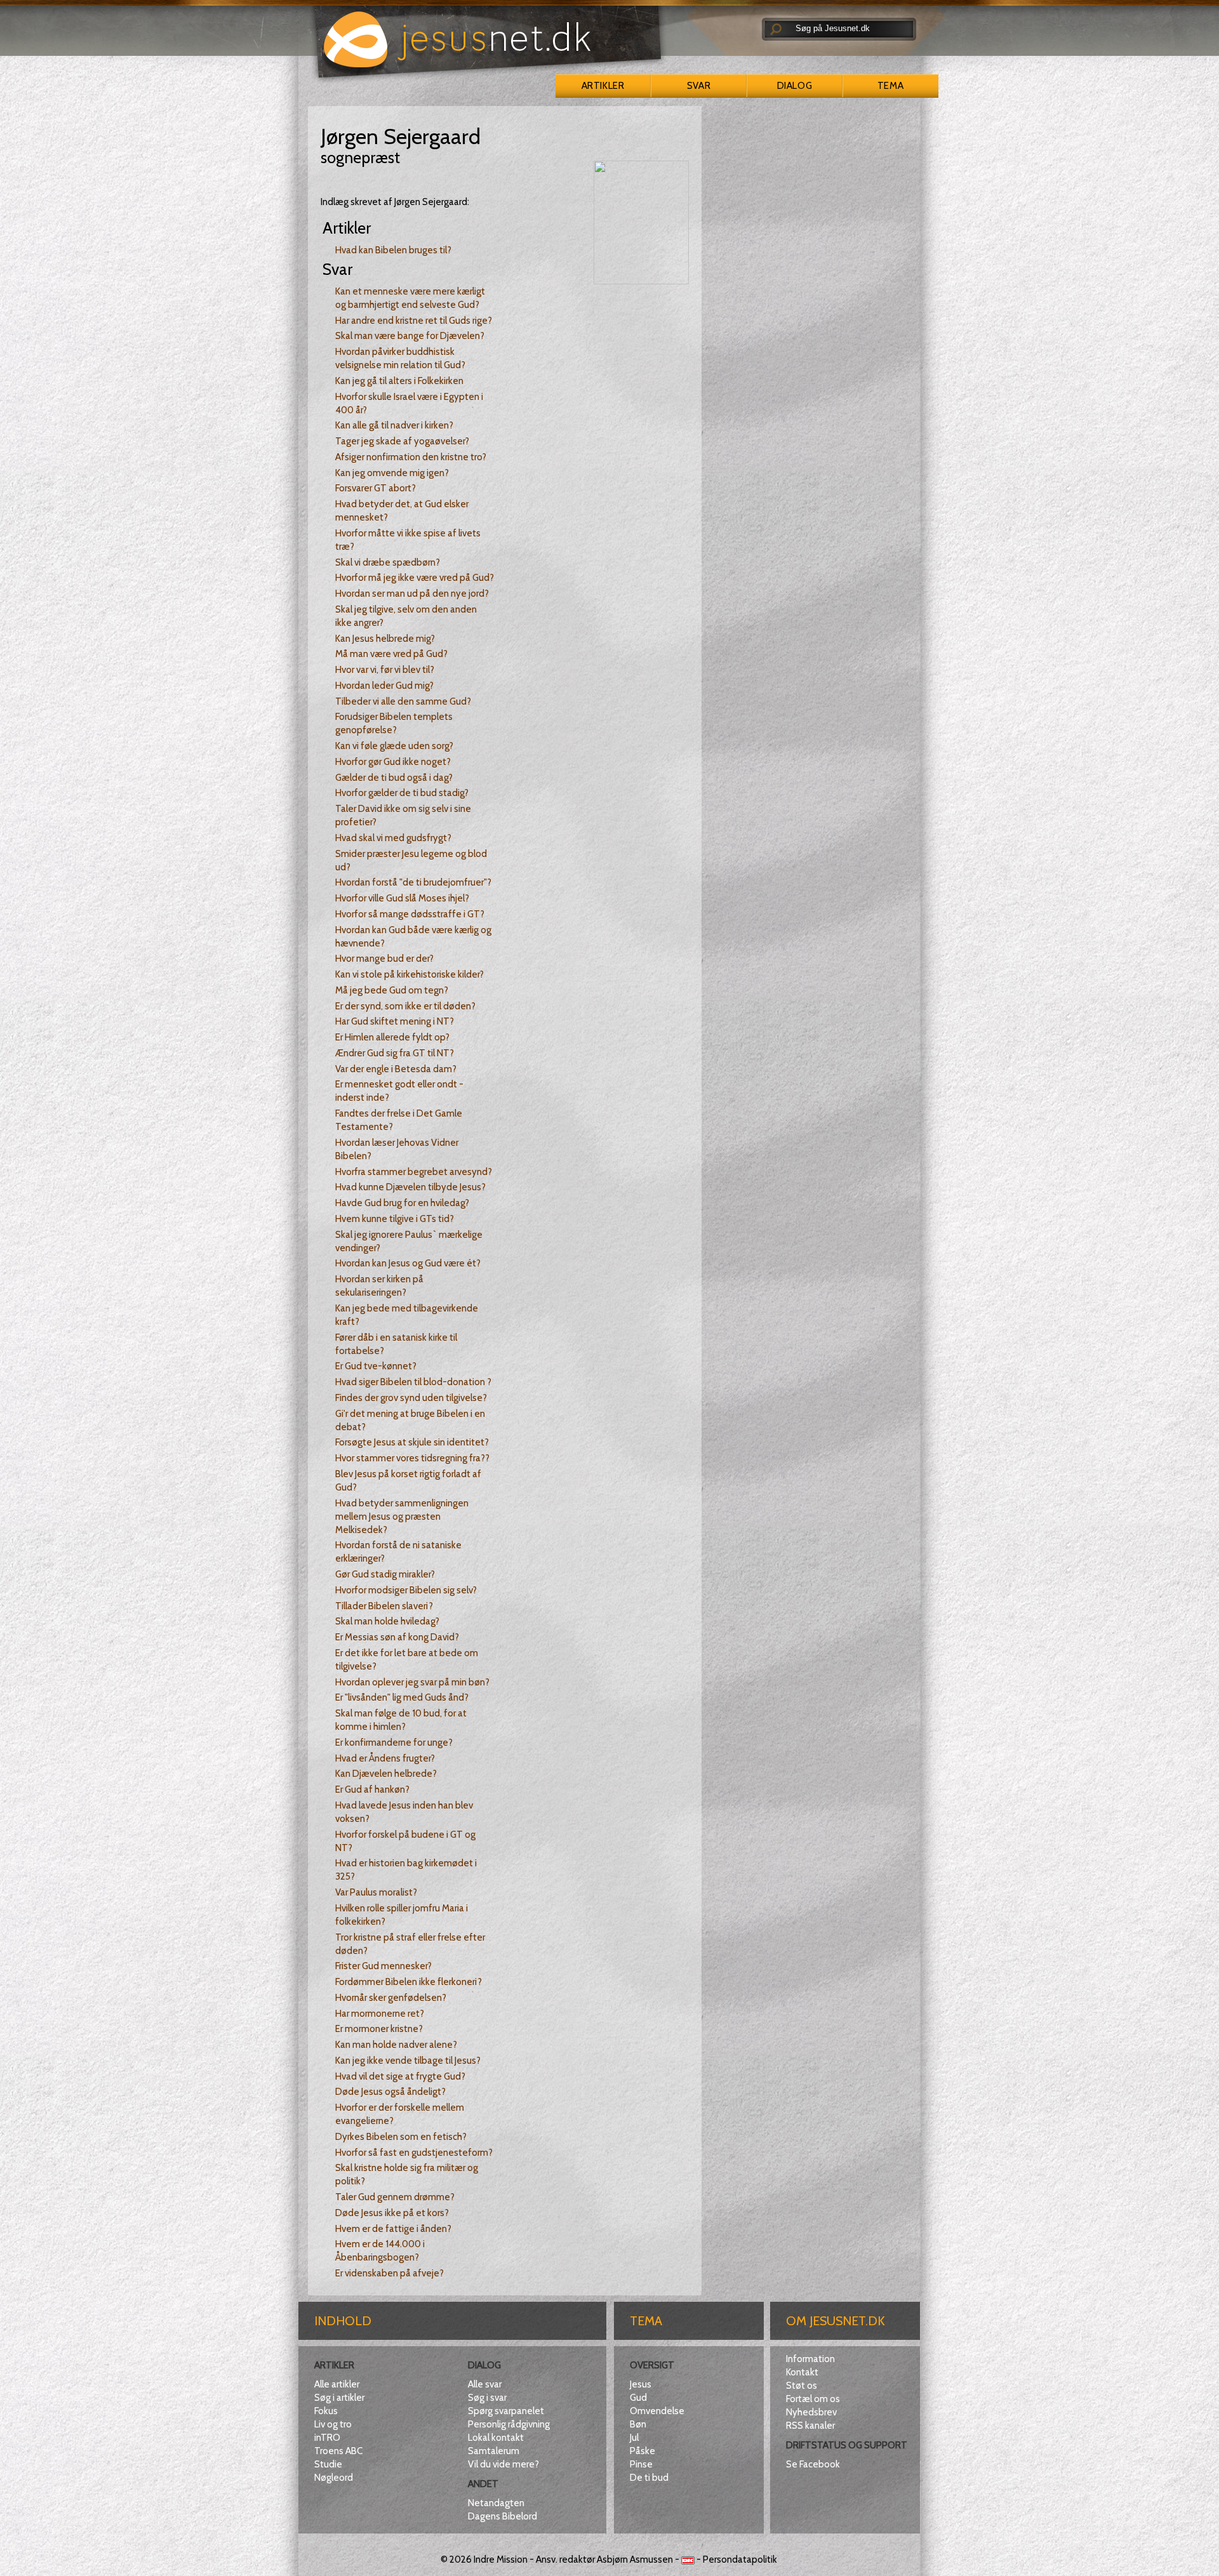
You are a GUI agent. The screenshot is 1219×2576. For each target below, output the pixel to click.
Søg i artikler (339, 2398)
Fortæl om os (813, 2399)
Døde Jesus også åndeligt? (390, 2092)
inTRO (327, 2438)
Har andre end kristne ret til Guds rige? (414, 321)
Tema (890, 86)
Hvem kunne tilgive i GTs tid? (395, 1219)
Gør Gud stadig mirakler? (385, 1574)
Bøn (638, 2424)
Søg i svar (487, 2398)
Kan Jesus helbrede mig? (385, 639)
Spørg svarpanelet (506, 2411)
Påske (643, 2451)
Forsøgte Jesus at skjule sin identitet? (412, 1442)
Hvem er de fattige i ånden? (393, 2229)
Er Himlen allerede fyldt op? (392, 1037)
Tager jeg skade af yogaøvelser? (402, 441)
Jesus (641, 2384)
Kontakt (802, 2372)
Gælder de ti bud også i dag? (394, 778)
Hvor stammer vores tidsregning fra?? (412, 1458)
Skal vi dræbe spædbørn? (388, 562)
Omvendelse (657, 2411)
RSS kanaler (810, 2426)
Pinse (641, 2464)
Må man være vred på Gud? (391, 654)
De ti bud (649, 2478)
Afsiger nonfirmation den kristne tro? (411, 457)
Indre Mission (501, 2559)
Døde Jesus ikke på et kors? (392, 2213)
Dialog (795, 86)
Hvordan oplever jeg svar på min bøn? (412, 1682)
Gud (638, 2398)
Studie (328, 2464)
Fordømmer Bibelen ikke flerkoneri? (409, 1982)
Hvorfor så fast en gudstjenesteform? (414, 2153)
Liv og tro (333, 2424)
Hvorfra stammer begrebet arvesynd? (414, 1172)
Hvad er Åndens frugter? (385, 1758)
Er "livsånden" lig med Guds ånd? (402, 1697)
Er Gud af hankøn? (372, 1789)
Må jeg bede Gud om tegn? (392, 990)
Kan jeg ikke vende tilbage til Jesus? (408, 2061)
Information (810, 2359)
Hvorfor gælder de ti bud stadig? (402, 793)
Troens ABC (338, 2451)
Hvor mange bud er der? (384, 959)
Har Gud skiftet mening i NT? (395, 1021)
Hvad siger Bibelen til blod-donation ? (413, 1382)
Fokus (326, 2411)
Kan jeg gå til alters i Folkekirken (399, 381)
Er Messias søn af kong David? (397, 1637)
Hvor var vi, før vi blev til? (385, 670)
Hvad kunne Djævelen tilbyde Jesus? (410, 1187)
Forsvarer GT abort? (376, 488)
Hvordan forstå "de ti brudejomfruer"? (413, 882)
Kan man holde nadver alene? (396, 2045)
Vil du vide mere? (503, 2464)
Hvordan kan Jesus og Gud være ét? (408, 1263)
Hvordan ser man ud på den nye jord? (412, 594)
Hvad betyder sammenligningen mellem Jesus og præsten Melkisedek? (402, 1517)
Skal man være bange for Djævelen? (410, 336)
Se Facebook (813, 2464)
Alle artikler (337, 2384)
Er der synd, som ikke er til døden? (405, 1006)
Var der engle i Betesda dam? (396, 1069)
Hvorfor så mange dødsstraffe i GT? (410, 914)
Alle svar (485, 2384)
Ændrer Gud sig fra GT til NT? (395, 1053)
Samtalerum (494, 2451)
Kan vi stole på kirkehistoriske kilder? (410, 974)
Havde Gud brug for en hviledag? (402, 1203)
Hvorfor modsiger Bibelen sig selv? (406, 1590)
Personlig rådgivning (509, 2424)
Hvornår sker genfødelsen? (391, 1998)
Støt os (802, 2386)
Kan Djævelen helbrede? (386, 1774)
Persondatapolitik (740, 2559)
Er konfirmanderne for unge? (394, 1743)
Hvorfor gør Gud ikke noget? (393, 762)
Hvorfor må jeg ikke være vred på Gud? (415, 578)
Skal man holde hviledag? (387, 1621)
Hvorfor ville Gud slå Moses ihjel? (402, 898)
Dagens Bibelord (503, 2516)
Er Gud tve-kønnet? (376, 1366)
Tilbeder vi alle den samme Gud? (403, 701)
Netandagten (496, 2503)
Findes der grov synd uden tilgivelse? (411, 1398)
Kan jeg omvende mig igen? (392, 473)
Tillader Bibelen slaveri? (384, 1606)
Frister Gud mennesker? (383, 1966)
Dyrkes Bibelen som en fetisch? (401, 2137)
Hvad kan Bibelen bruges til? (393, 250)
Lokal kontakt (496, 2438)
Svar (699, 86)
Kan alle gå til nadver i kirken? (394, 425)
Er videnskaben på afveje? (390, 2273)
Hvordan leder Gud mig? (384, 686)
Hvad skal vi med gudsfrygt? (393, 838)
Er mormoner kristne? (379, 2029)
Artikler (603, 86)
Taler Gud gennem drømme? (395, 2197)
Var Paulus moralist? (376, 1892)
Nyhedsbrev (811, 2412)
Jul (634, 2438)
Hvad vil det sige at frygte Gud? (400, 2076)
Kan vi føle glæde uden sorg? (394, 746)
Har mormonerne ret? (380, 2014)
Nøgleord (334, 2478)
